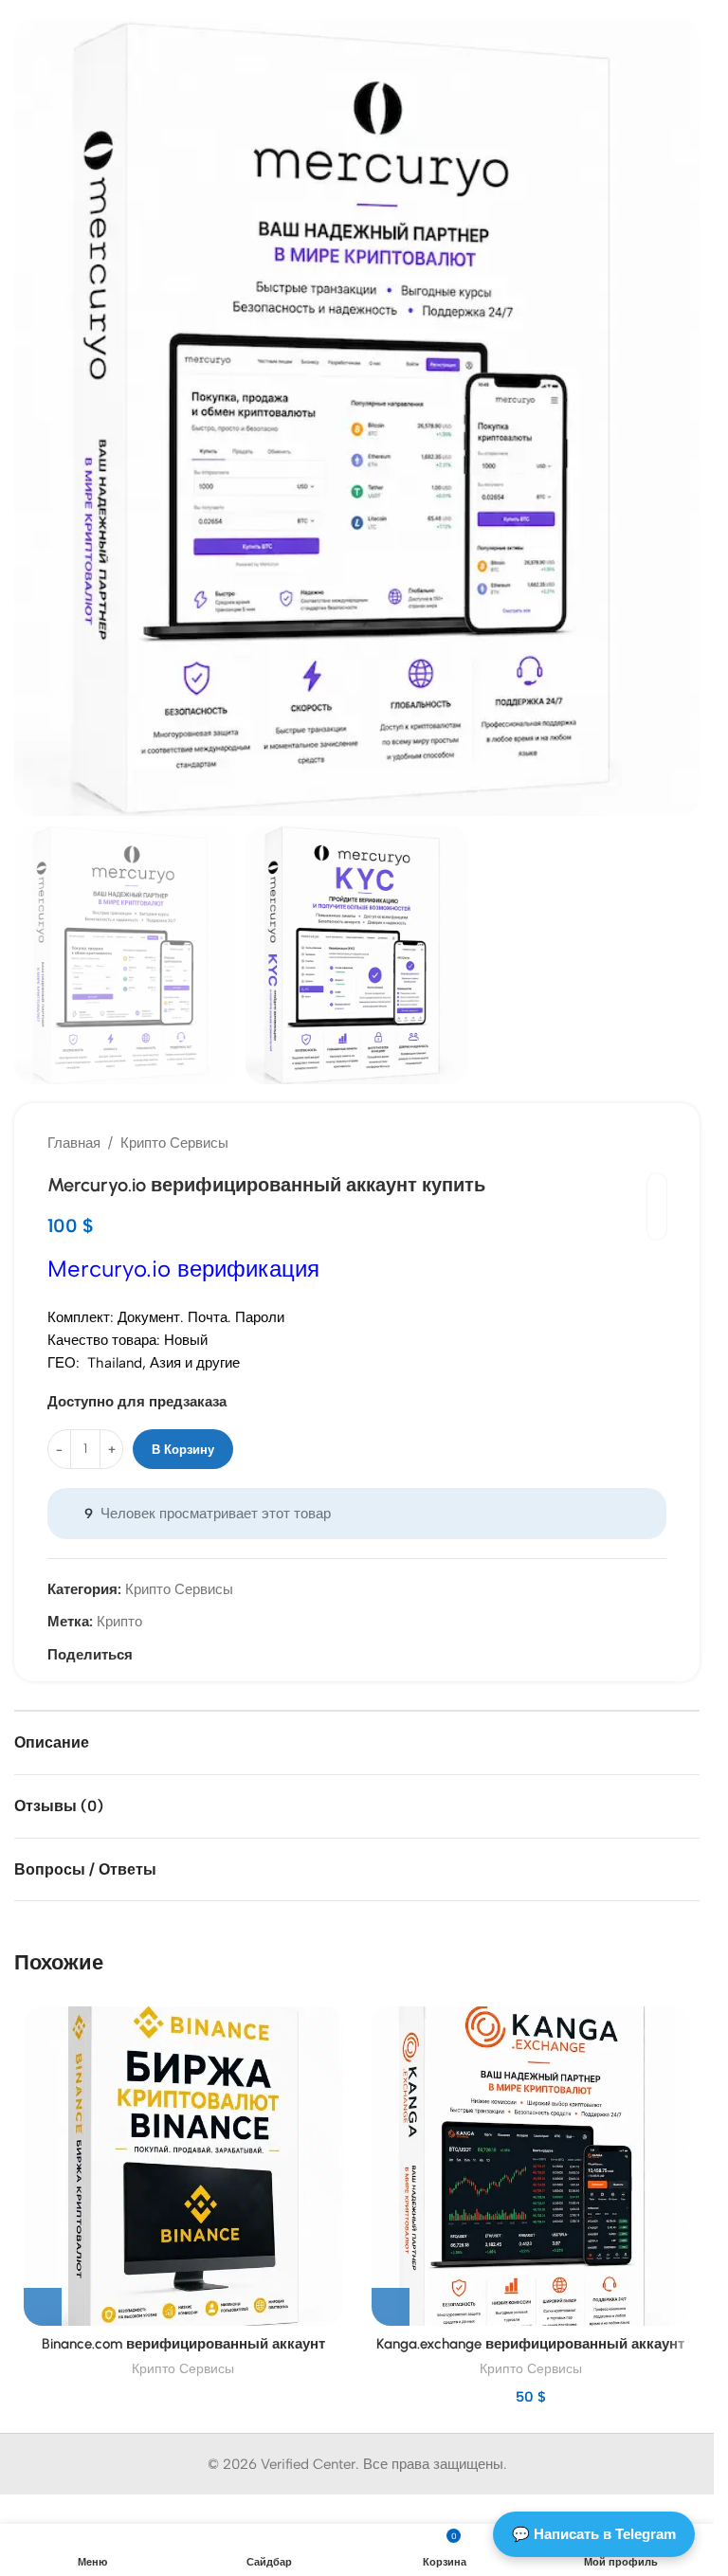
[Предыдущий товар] (610, 1143)
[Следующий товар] (655, 1143)
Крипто (119, 1622)
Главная (74, 1143)
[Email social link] (144, 1655)
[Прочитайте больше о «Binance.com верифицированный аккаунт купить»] (43, 2307)
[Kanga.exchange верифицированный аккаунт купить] (531, 2166)
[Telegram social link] (167, 1655)
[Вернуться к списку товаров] (632, 1143)
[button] (33, 418)
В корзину (183, 1450)
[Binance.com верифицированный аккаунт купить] (183, 2166)
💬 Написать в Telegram (594, 2534)
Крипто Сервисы (174, 1143)
